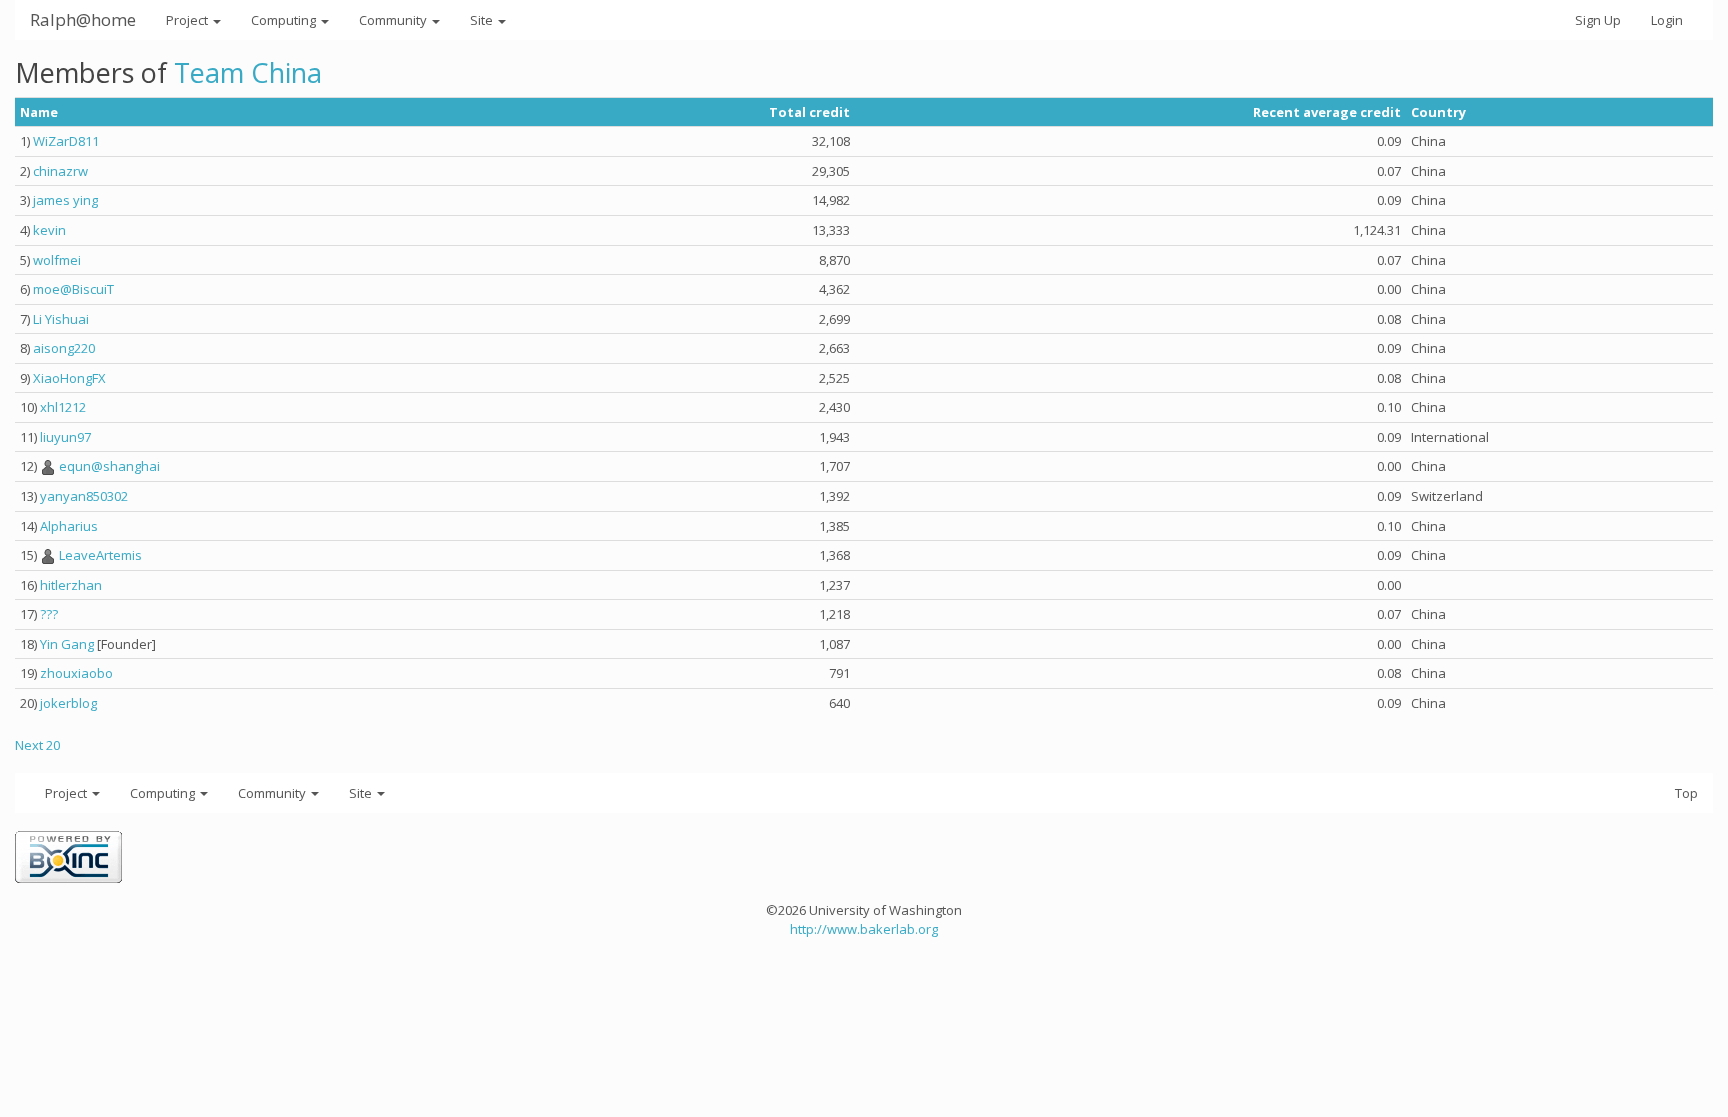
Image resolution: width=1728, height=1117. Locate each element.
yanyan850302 (84, 496)
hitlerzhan (71, 585)
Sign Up (1598, 20)
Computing (285, 20)
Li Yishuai (61, 319)
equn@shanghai (109, 466)
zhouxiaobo (76, 673)
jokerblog (68, 703)
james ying (65, 200)
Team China (248, 72)
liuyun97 (65, 437)
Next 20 (37, 745)
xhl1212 (63, 407)
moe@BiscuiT (73, 289)
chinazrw (60, 171)
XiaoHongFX (69, 378)
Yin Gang (67, 644)
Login (1667, 20)
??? (49, 614)
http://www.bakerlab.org (864, 929)
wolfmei (57, 260)
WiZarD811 (66, 141)
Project (188, 20)
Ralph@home (83, 19)
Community (394, 20)
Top (1686, 793)
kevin (49, 230)
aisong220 (64, 348)
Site (483, 20)
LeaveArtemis (100, 555)
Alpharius (69, 526)
